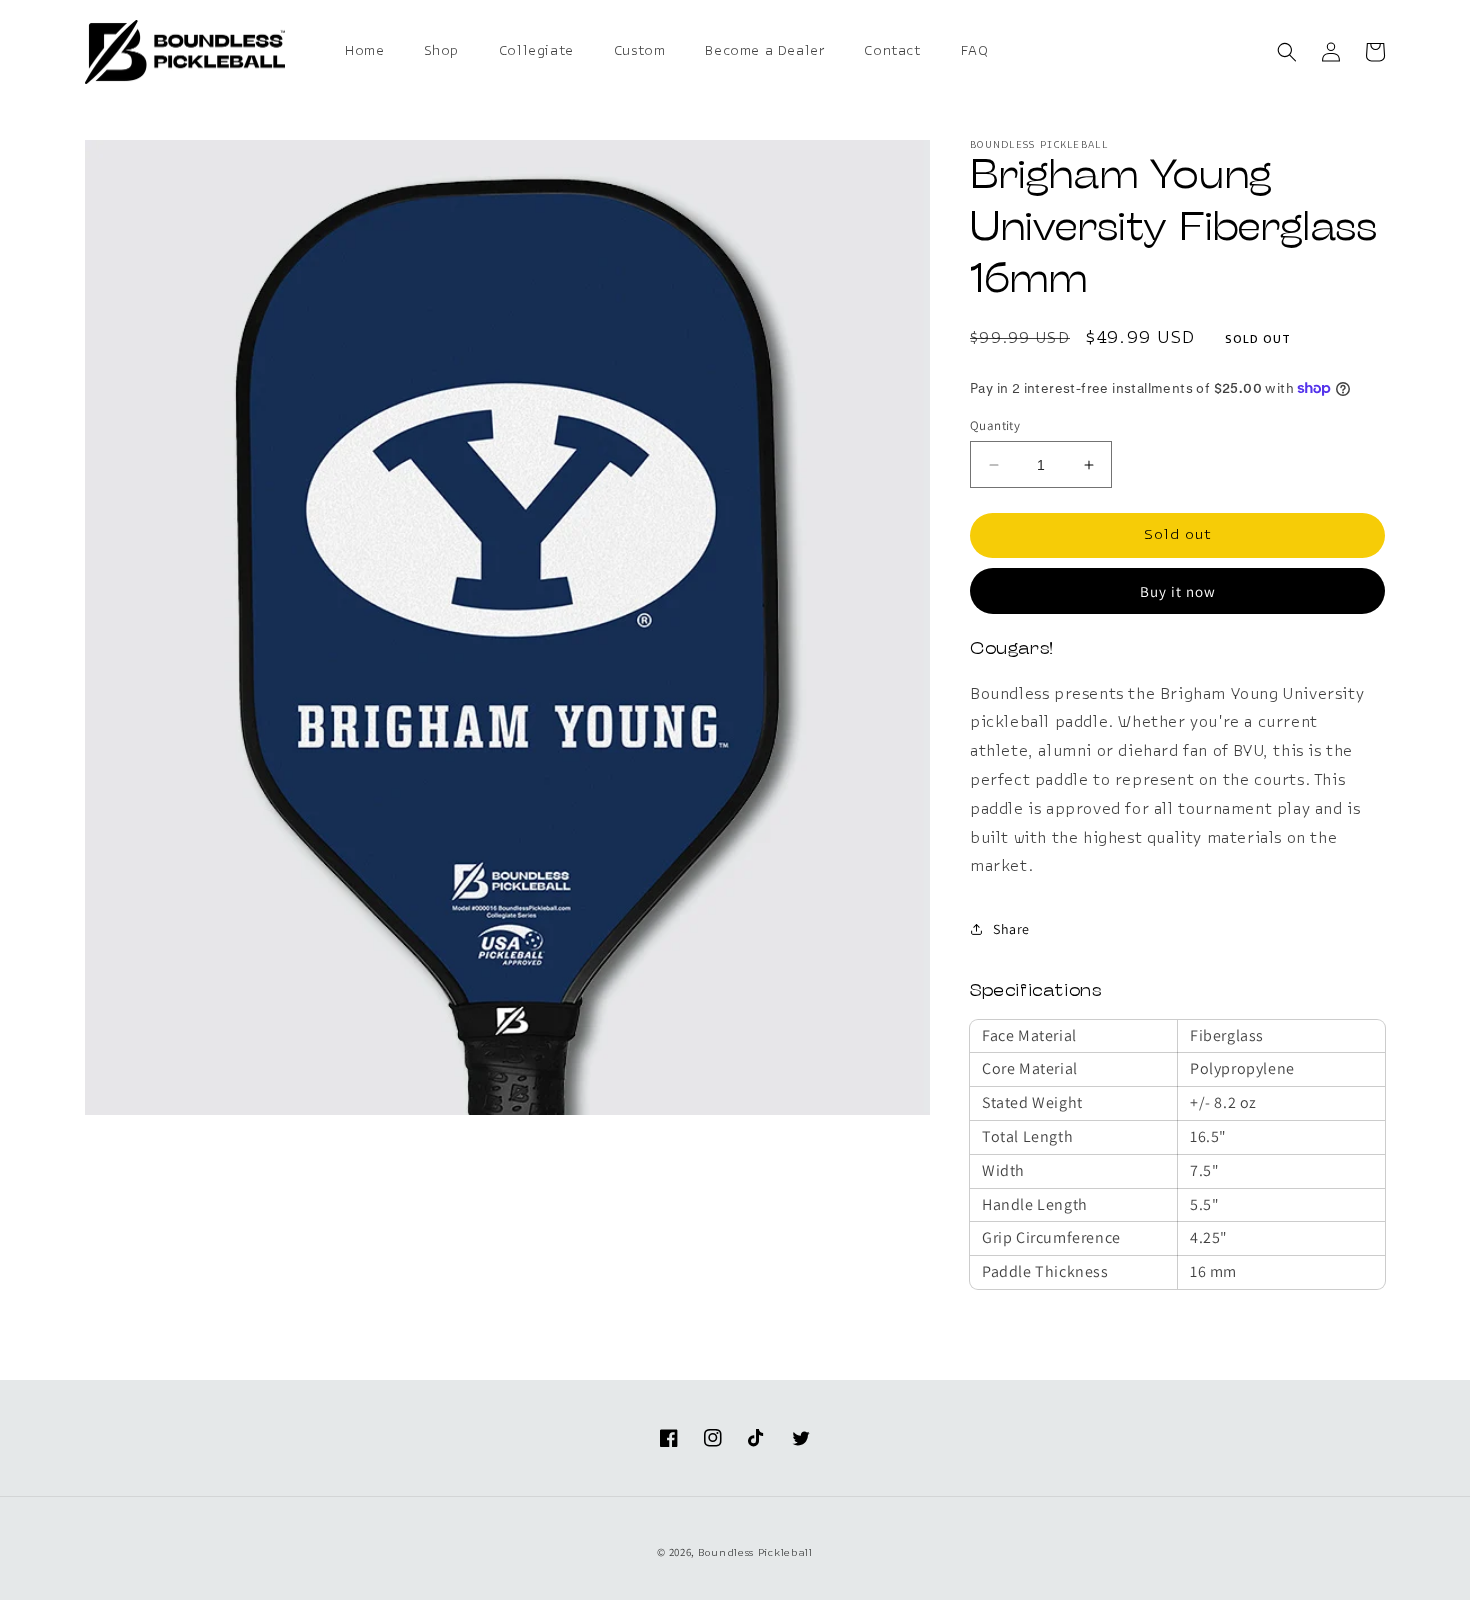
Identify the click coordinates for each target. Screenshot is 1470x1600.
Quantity (995, 425)
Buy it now (1178, 591)
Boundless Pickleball (755, 1553)
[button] (1287, 52)
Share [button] (1011, 929)
